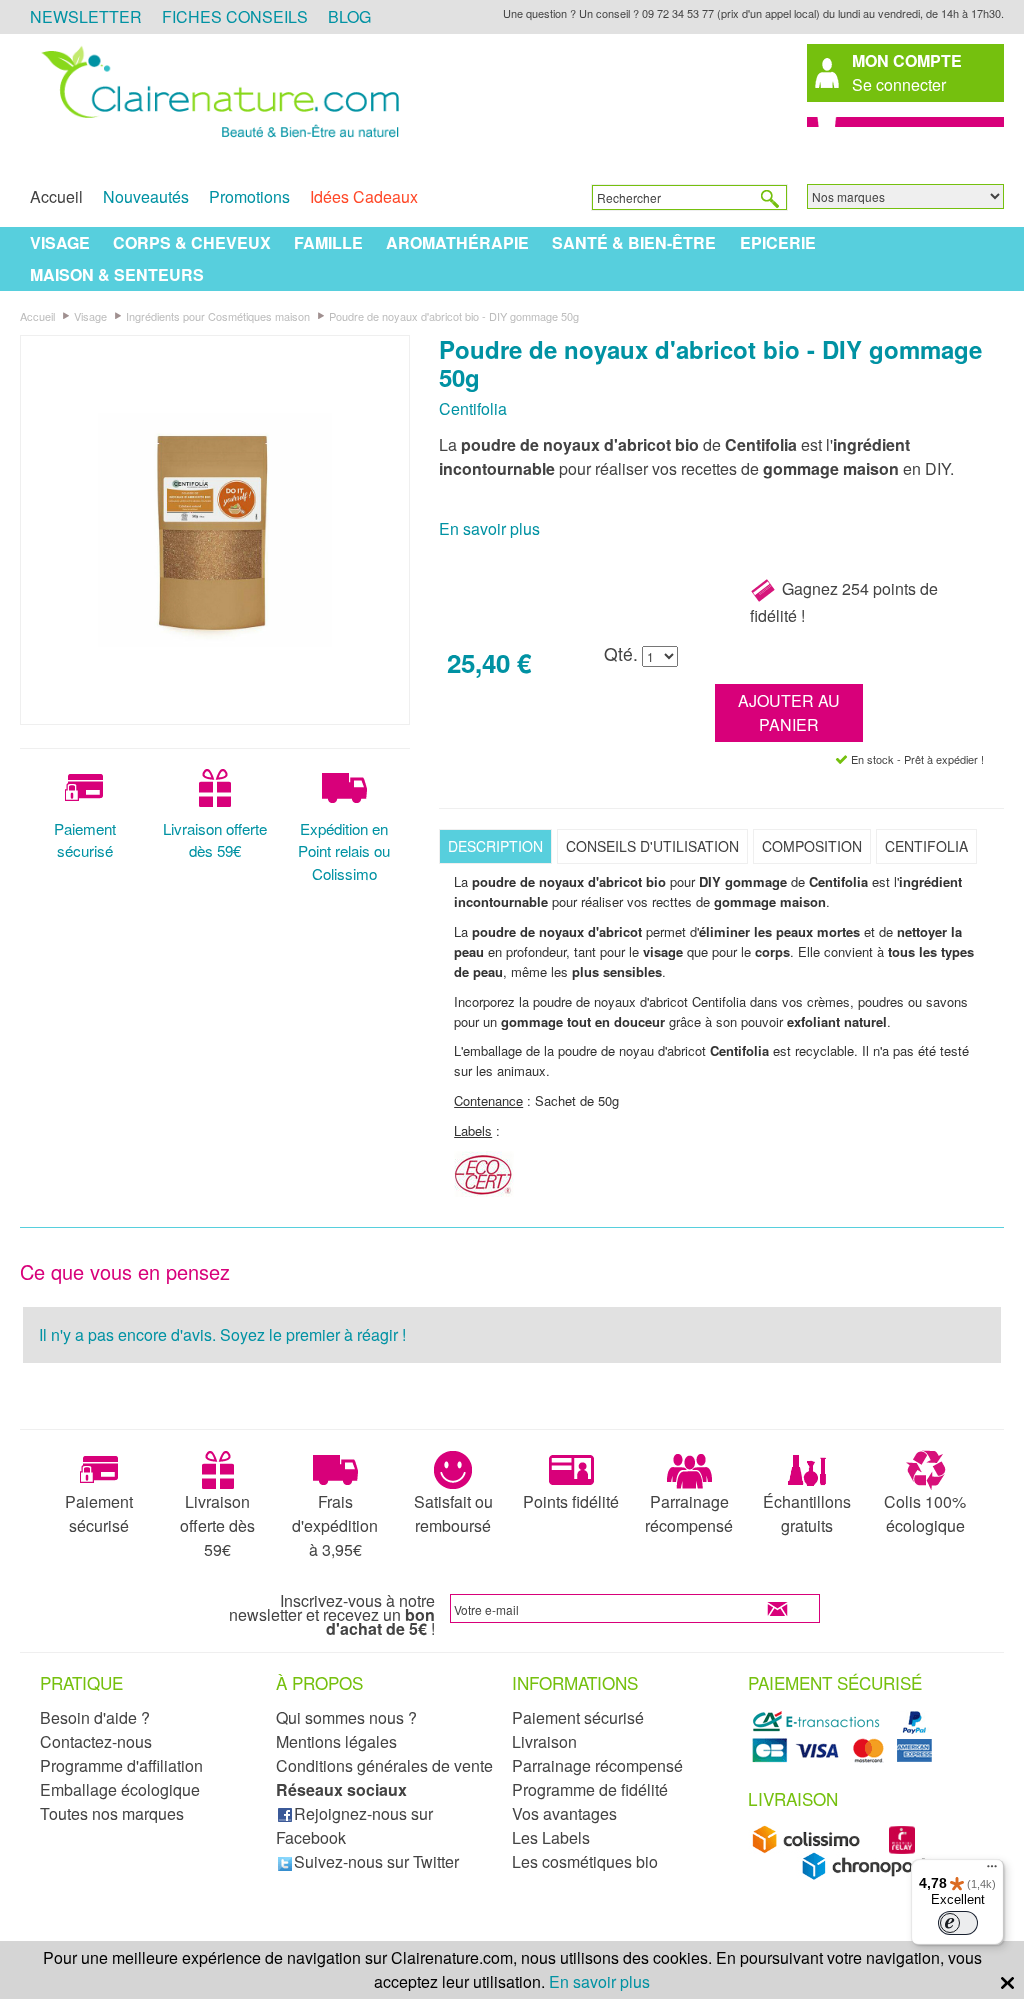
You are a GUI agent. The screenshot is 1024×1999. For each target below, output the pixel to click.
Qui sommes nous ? (346, 1717)
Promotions (249, 196)
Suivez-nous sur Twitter (376, 1861)
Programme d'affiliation (121, 1765)
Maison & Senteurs (117, 274)
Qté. (621, 653)
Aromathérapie (457, 242)
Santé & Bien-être (634, 242)
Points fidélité (571, 1501)
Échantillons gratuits (807, 1513)
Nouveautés (146, 196)
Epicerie (778, 242)
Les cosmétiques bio (585, 1861)
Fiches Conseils (235, 16)
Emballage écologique (120, 1789)
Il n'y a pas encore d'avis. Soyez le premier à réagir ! (222, 1334)
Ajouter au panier (789, 712)
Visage (60, 242)
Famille (328, 242)
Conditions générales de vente (384, 1765)
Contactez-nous (96, 1741)
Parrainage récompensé (689, 1513)
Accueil (56, 196)
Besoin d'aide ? (95, 1717)
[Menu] (992, 1871)
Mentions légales (336, 1741)
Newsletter (86, 16)
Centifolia (473, 408)
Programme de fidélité (590, 1789)
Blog (349, 16)
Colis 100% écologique (925, 1513)
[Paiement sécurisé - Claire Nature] (845, 1758)
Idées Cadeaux (364, 196)
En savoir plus (489, 528)
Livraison (544, 1741)
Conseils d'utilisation (652, 846)
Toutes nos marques (112, 1813)
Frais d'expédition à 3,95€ (335, 1525)
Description (495, 846)
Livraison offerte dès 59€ (215, 840)
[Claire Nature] (217, 139)
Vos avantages (564, 1813)
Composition (812, 846)
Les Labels (551, 1837)
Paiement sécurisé (85, 840)
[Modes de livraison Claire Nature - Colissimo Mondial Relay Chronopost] (845, 1874)
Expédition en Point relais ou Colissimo (344, 851)
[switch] (958, 1923)
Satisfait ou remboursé (453, 1513)
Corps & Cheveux (192, 242)
